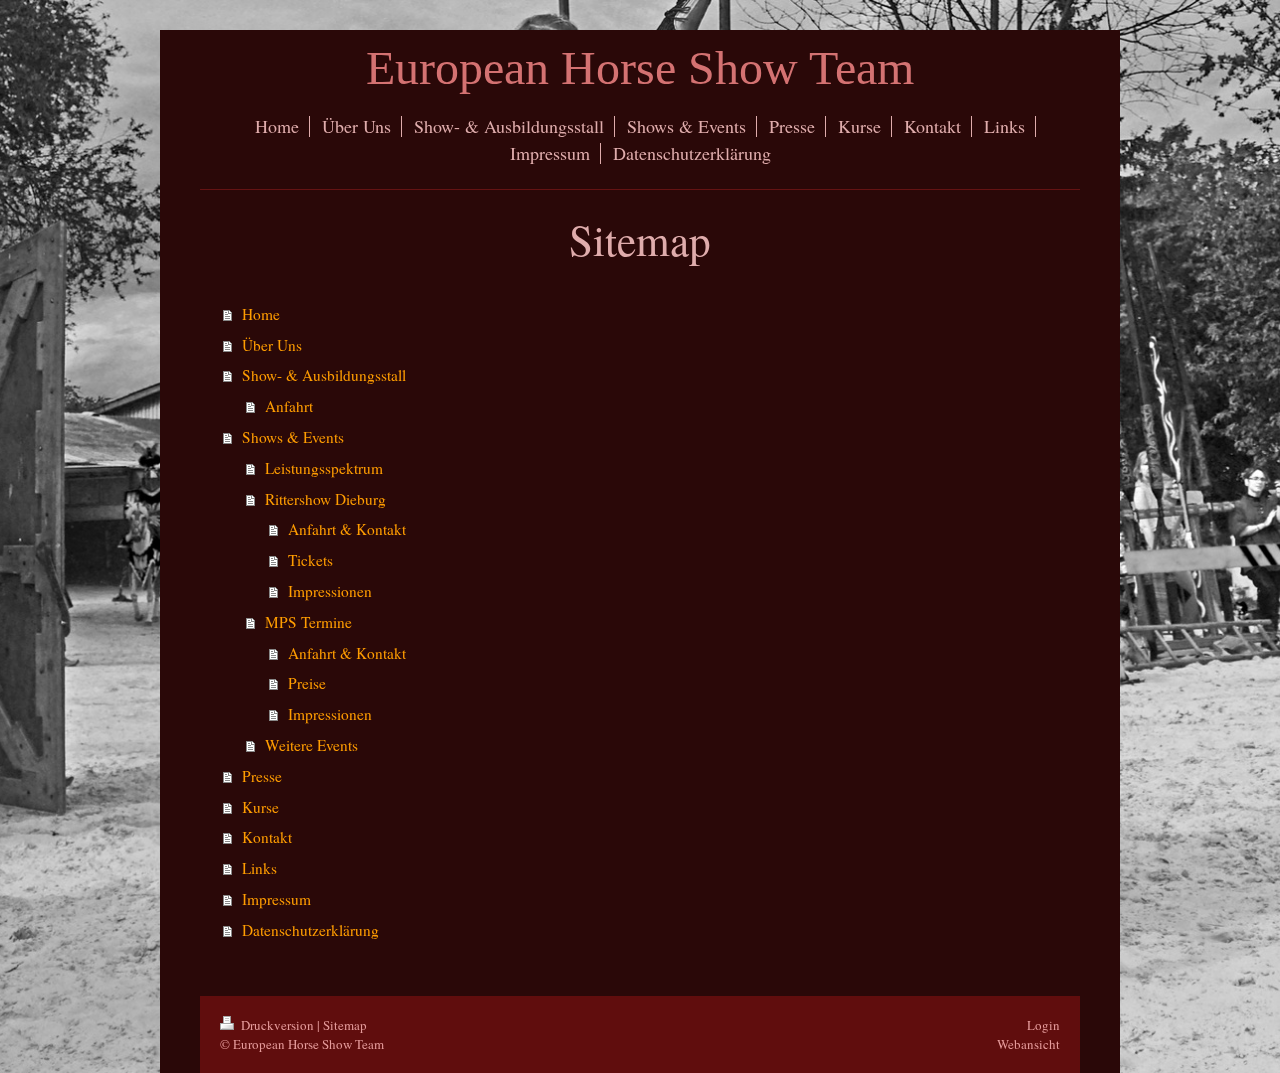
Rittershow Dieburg (325, 499)
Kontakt (267, 837)
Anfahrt (289, 406)
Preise (307, 683)
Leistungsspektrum (324, 468)
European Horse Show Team (640, 67)
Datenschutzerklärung (310, 930)
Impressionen (330, 591)
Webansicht (1028, 1044)
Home (261, 314)
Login (1043, 1025)
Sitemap (345, 1025)
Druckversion (277, 1025)
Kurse (260, 807)
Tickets (310, 560)
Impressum (276, 899)
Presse (262, 776)
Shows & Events (293, 437)
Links (259, 868)
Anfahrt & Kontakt (347, 529)
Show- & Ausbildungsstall (324, 375)
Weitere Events (311, 745)
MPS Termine (308, 622)
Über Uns (272, 345)
